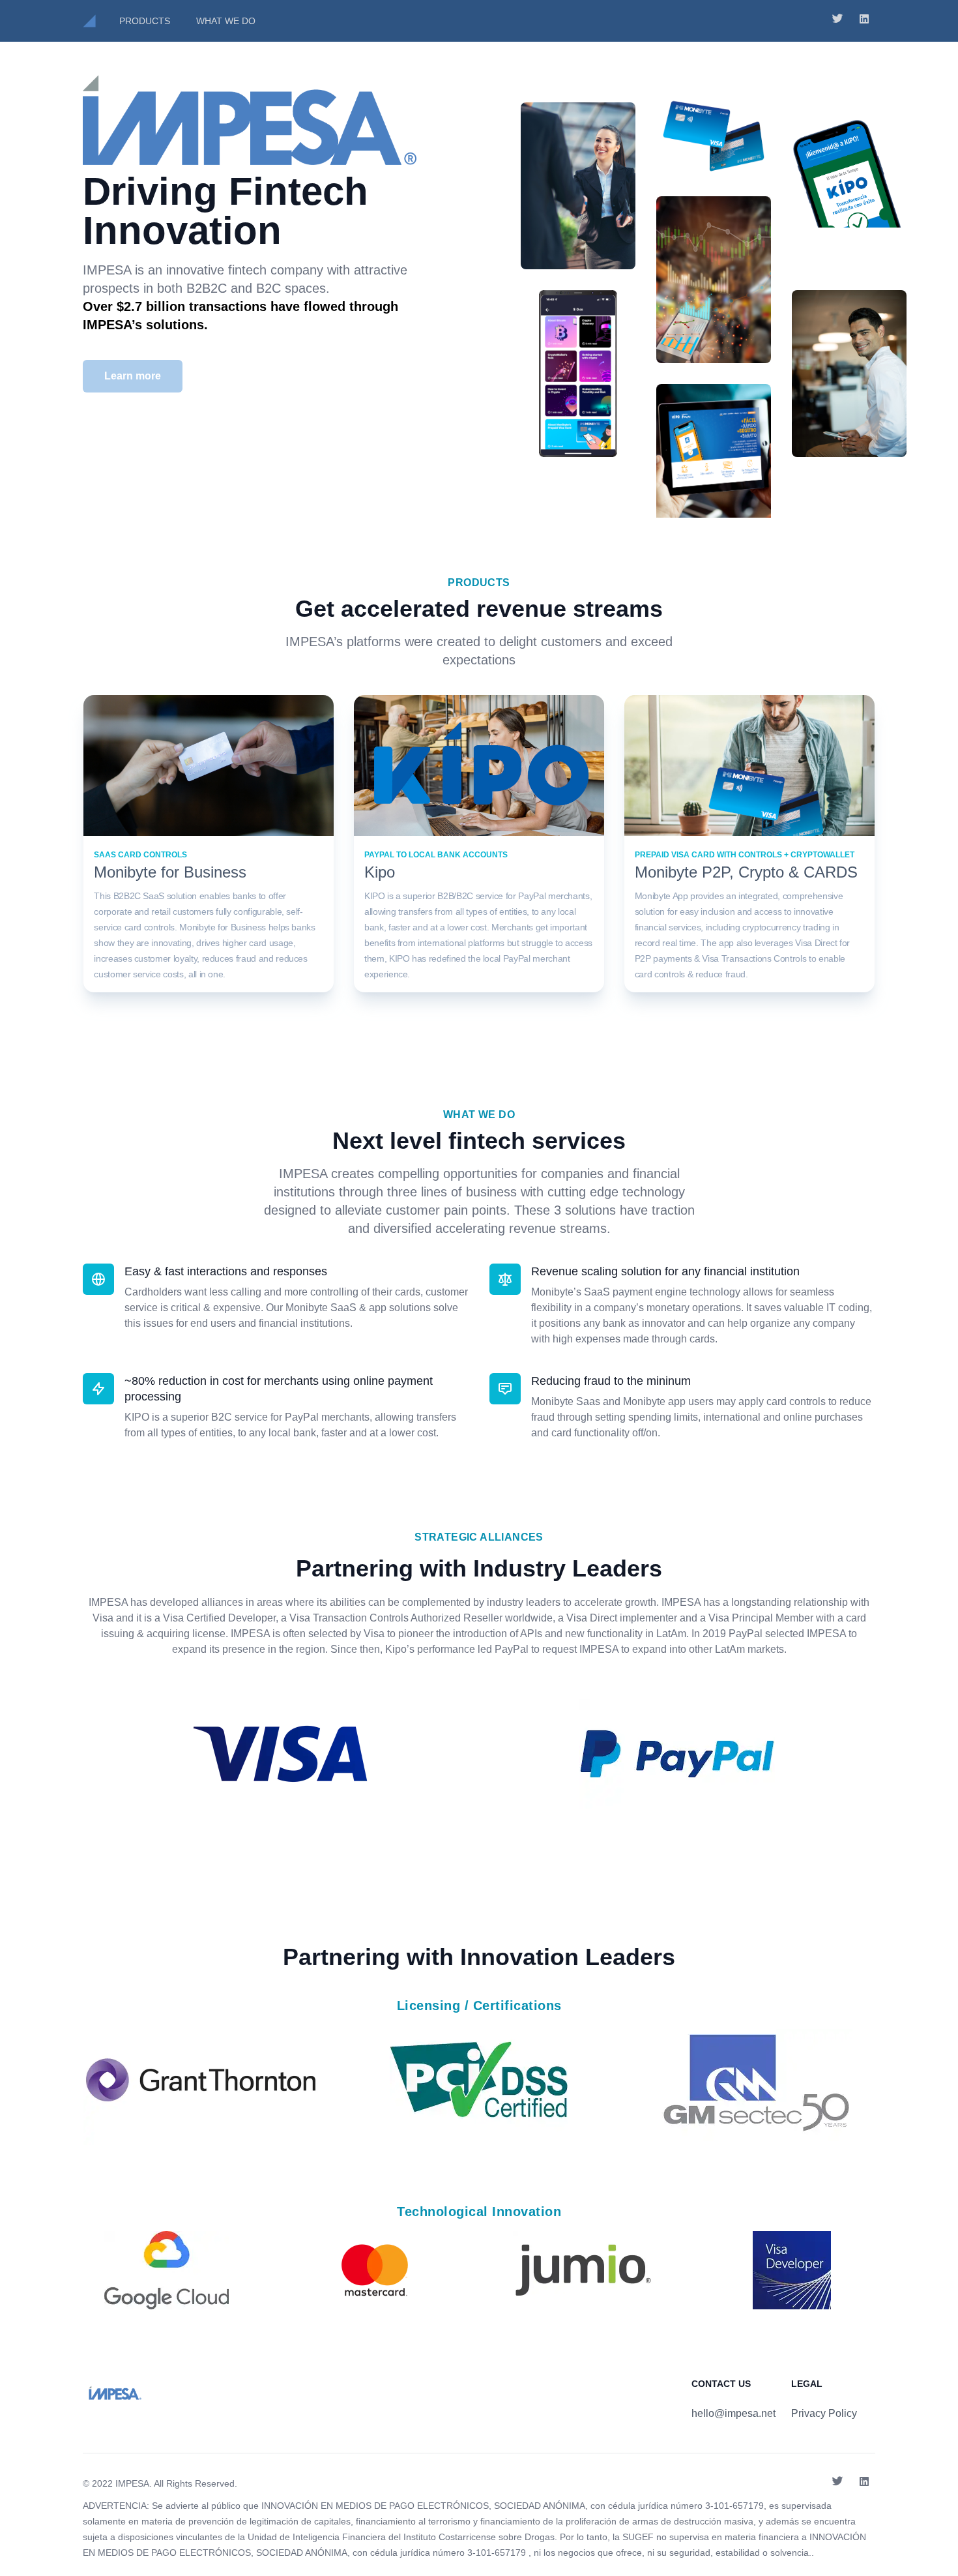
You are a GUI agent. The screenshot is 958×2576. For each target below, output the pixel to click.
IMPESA (132, 2483)
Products (145, 21)
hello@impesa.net (733, 2413)
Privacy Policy (824, 2413)
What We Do (226, 21)
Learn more (133, 376)
